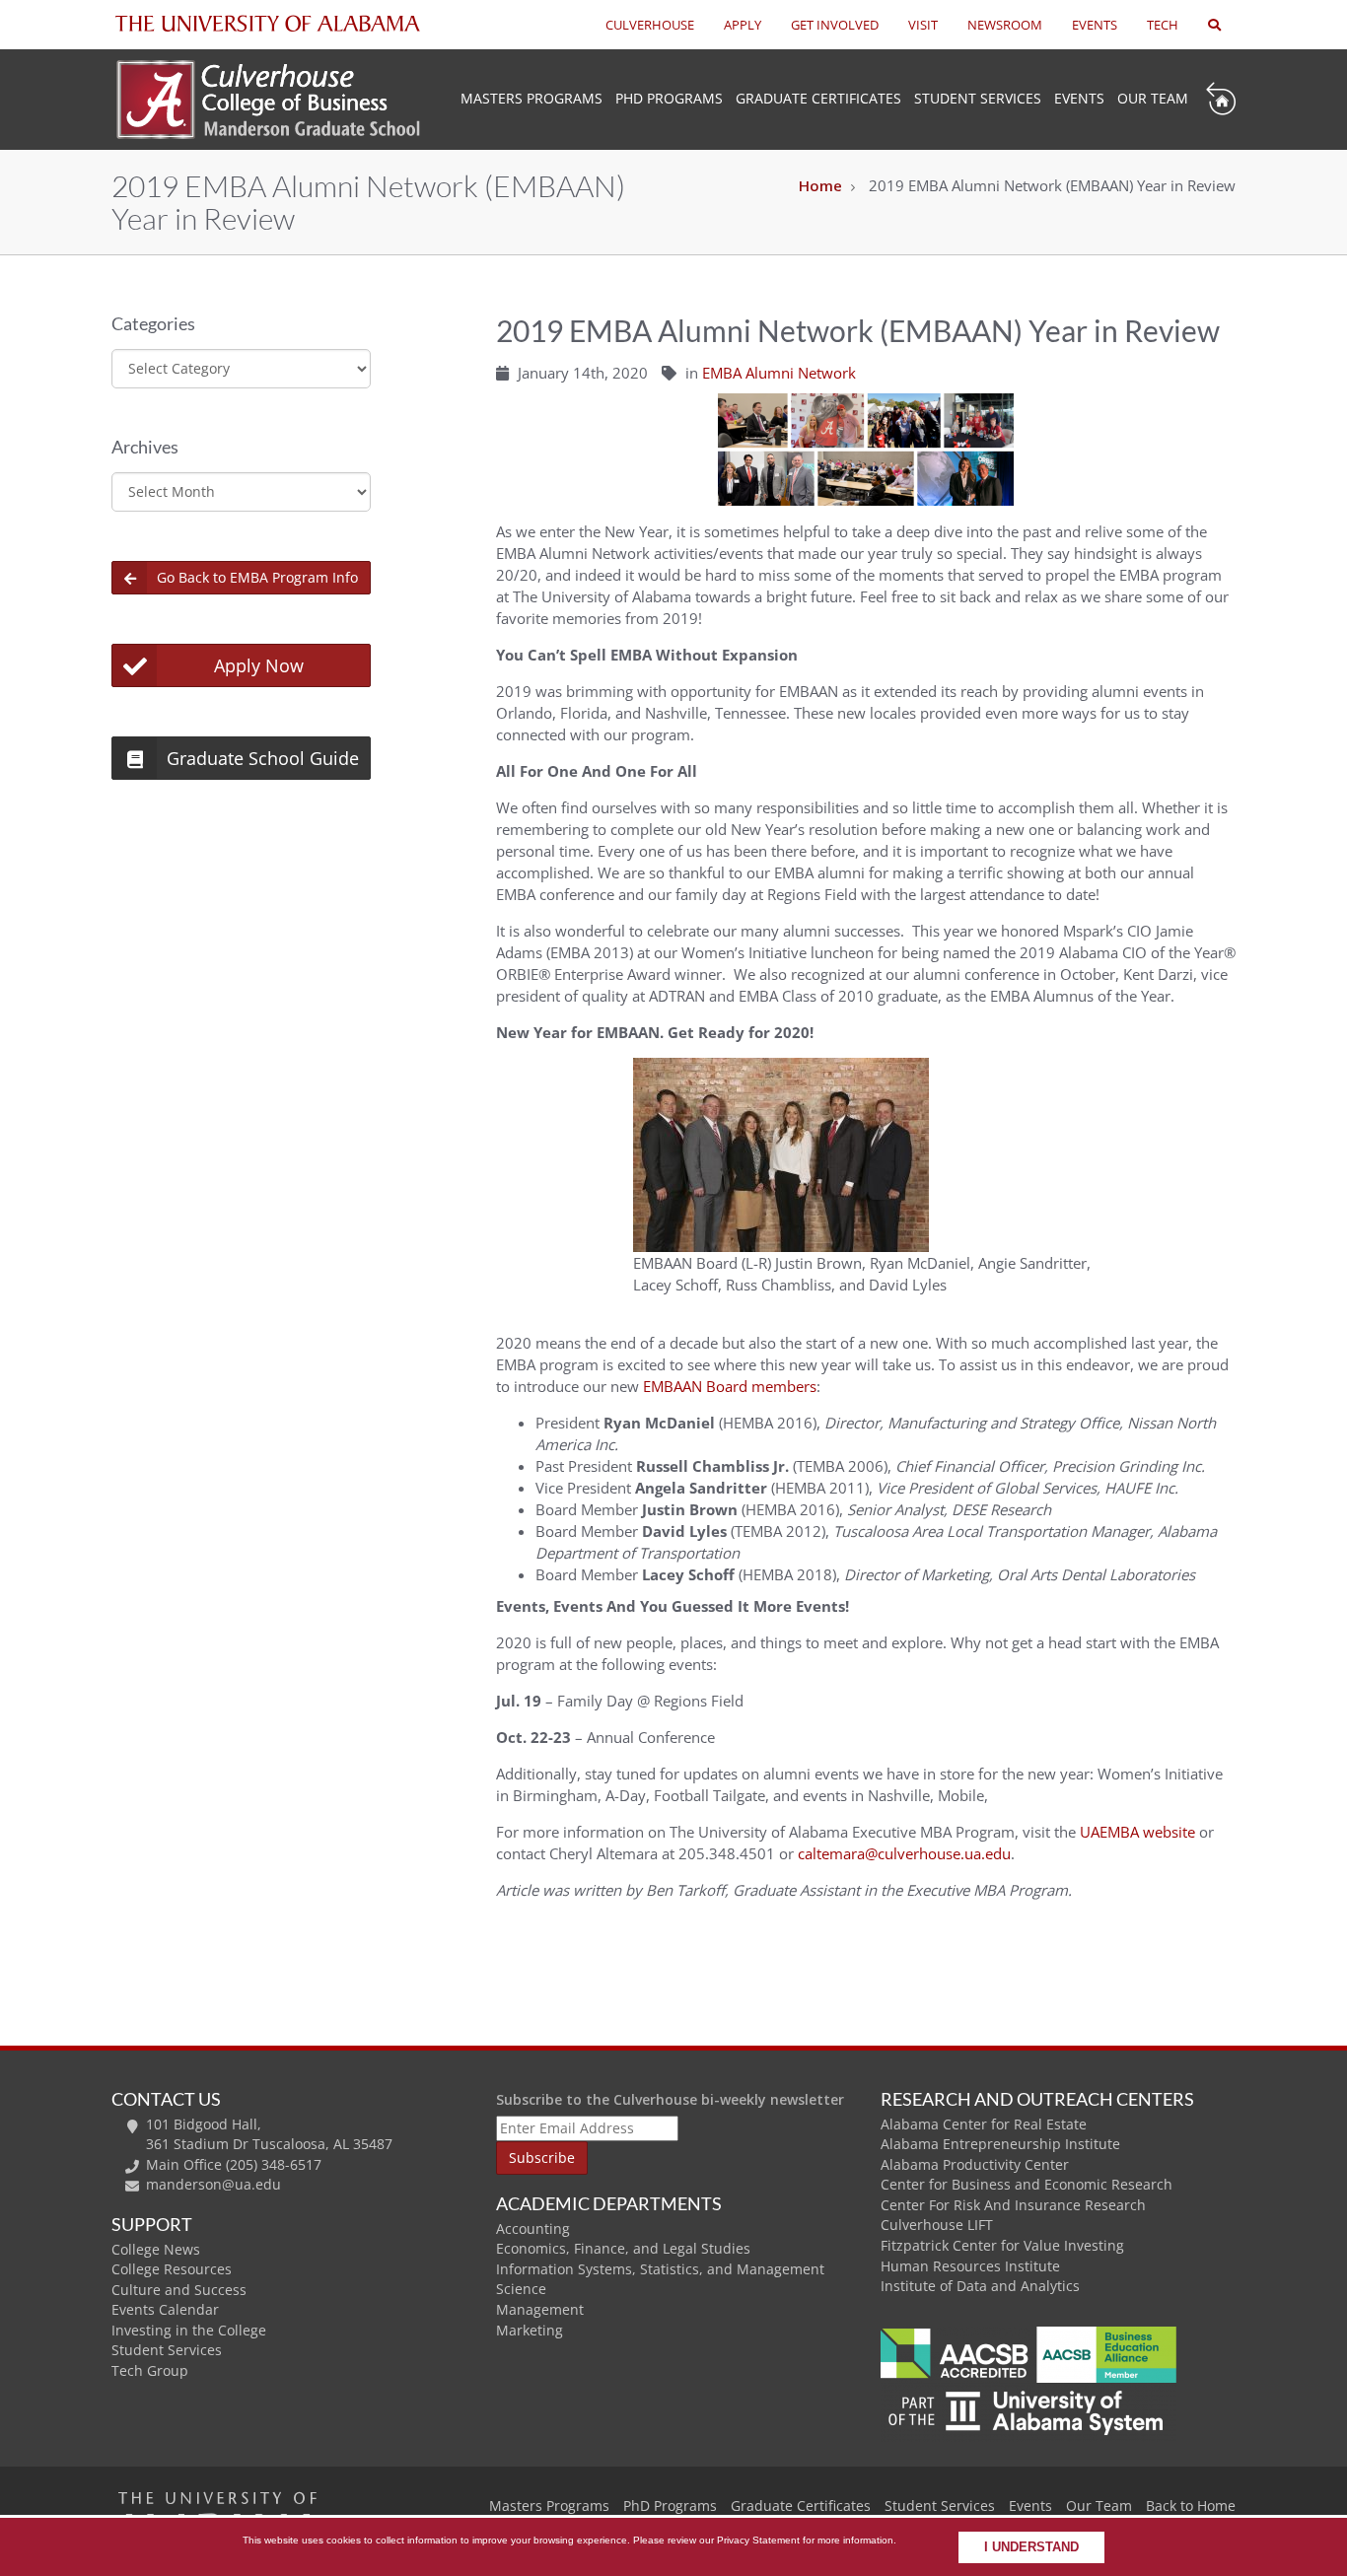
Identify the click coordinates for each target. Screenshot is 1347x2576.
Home (820, 185)
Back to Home (1191, 2506)
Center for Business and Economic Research (1027, 2184)
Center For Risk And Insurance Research (1013, 2205)
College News (156, 2249)
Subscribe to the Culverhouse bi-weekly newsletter (670, 2099)
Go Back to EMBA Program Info (257, 577)
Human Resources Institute (970, 2266)
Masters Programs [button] (532, 98)
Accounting (533, 2228)
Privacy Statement (758, 2540)
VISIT (923, 25)
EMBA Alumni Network (779, 373)
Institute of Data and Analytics (980, 2286)
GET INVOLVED (835, 25)
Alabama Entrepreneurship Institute (1000, 2144)
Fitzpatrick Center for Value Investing (1002, 2245)
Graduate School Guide (263, 758)
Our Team (1153, 98)
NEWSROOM (1005, 25)
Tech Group (150, 2370)
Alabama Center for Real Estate (984, 2124)
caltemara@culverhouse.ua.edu (904, 1853)
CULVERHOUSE (650, 25)
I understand (1031, 2547)
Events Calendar (165, 2309)
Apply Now (259, 665)
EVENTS (1095, 25)
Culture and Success (179, 2290)
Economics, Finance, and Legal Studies (623, 2248)
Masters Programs (549, 2506)
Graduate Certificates (818, 98)
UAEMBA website (1137, 1832)
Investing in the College (189, 2330)
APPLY (743, 25)
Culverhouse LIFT (937, 2225)
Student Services (167, 2350)
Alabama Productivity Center (975, 2164)
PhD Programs (669, 98)
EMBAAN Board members (730, 1386)
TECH (1163, 25)
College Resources (172, 2269)
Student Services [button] (978, 98)
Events (1079, 98)
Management (540, 2309)
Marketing (530, 2330)
